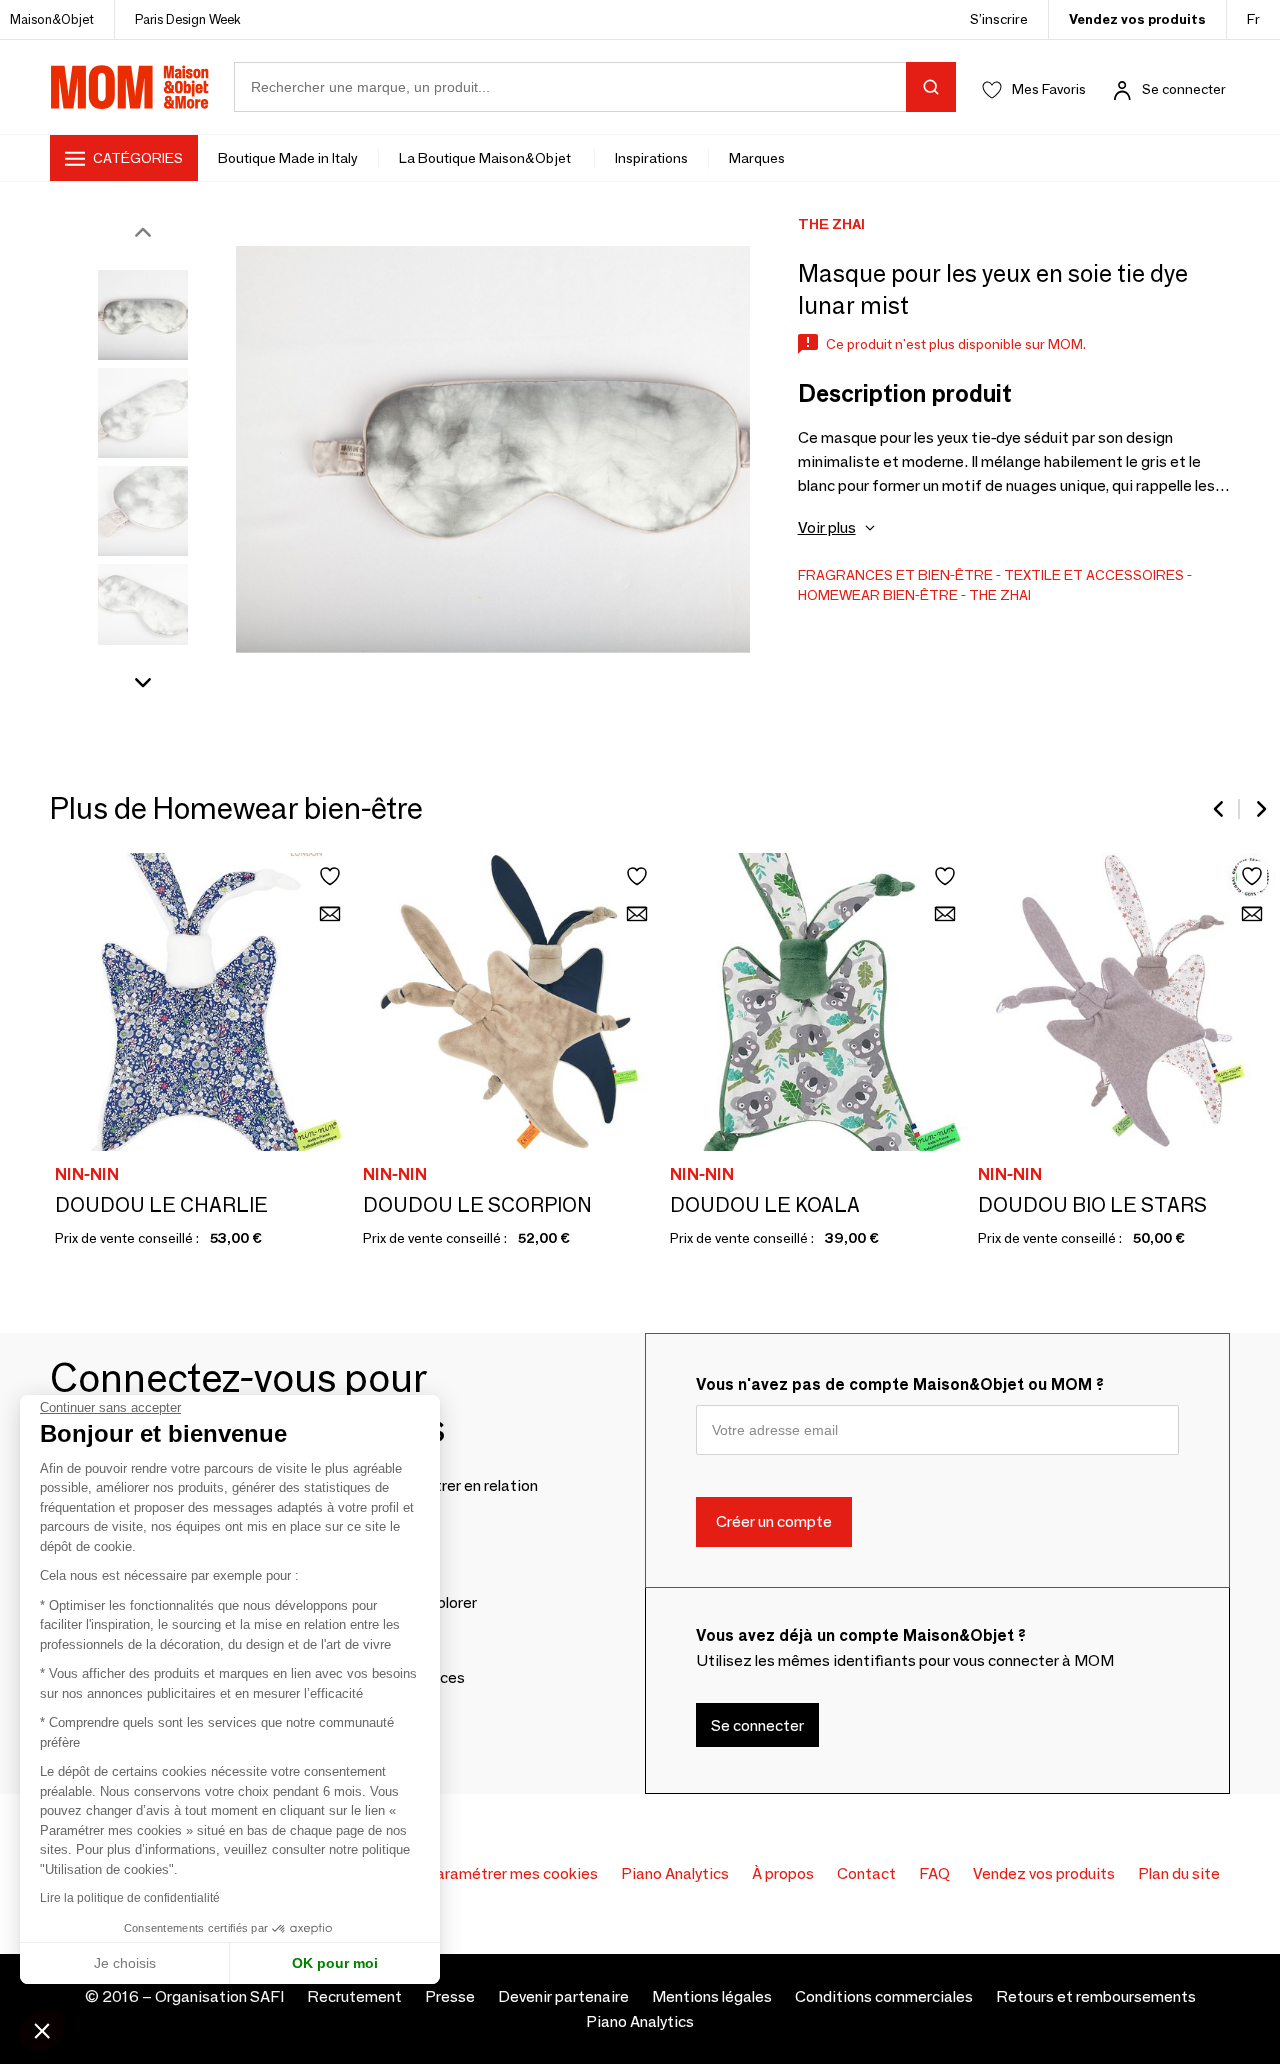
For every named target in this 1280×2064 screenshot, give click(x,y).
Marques (757, 158)
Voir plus (827, 527)
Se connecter (1184, 89)
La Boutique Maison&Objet (486, 158)
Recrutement (354, 1996)
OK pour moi (335, 1963)
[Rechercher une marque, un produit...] (931, 87)
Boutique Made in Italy (288, 158)
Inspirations (651, 158)
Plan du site (1179, 1873)
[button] (42, 2030)
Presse (450, 1996)
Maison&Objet (52, 19)
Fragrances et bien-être (895, 575)
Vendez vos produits (1137, 19)
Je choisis (125, 1963)
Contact (866, 1873)
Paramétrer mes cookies (511, 1873)
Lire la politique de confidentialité (130, 1898)
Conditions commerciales (884, 1996)
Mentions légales (712, 1996)
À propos (783, 1873)
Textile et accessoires (1094, 575)
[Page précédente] (1220, 809)
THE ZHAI (1000, 595)
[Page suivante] (1260, 809)
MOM (130, 87)
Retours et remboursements (1096, 1996)
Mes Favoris (1049, 89)
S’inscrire (999, 19)
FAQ (934, 1873)
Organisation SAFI (219, 1996)
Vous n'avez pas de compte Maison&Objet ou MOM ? (900, 1384)
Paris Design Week (188, 19)
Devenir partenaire (563, 1996)
